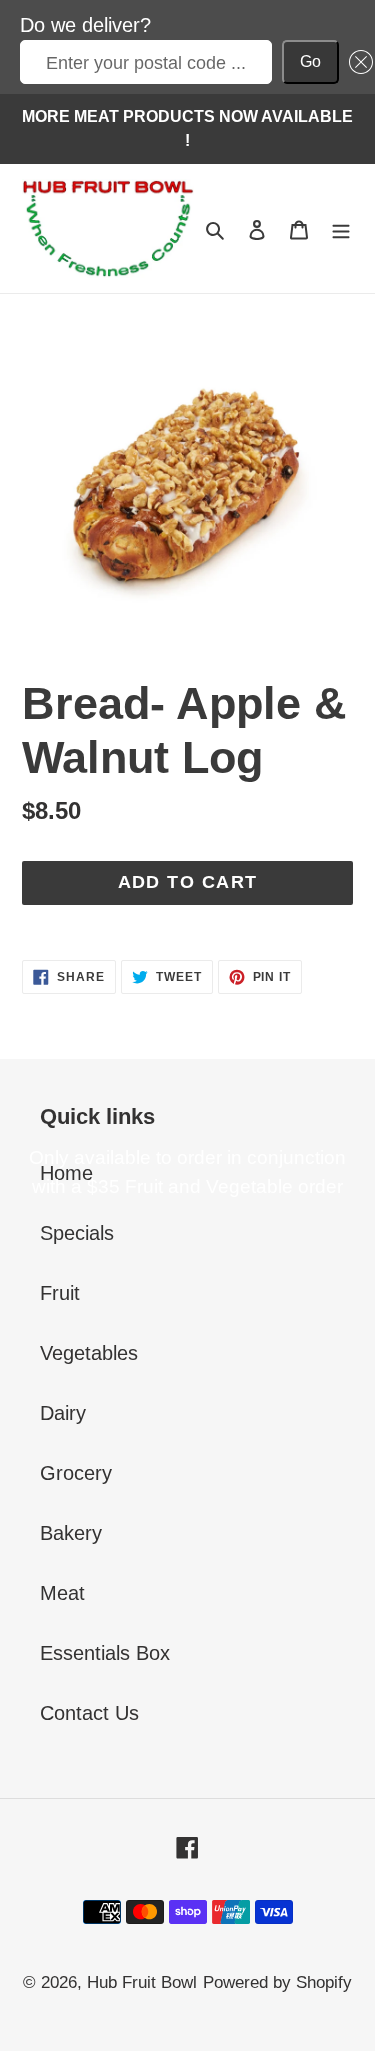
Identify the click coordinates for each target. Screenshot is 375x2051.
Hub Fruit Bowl (142, 1982)
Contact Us (89, 1713)
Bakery (71, 1533)
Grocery (76, 1473)
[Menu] (341, 229)
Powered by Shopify (277, 1982)
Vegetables (89, 1353)
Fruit (60, 1293)
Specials (77, 1233)
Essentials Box (105, 1653)
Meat (62, 1593)
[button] (356, 62)
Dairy (63, 1413)
